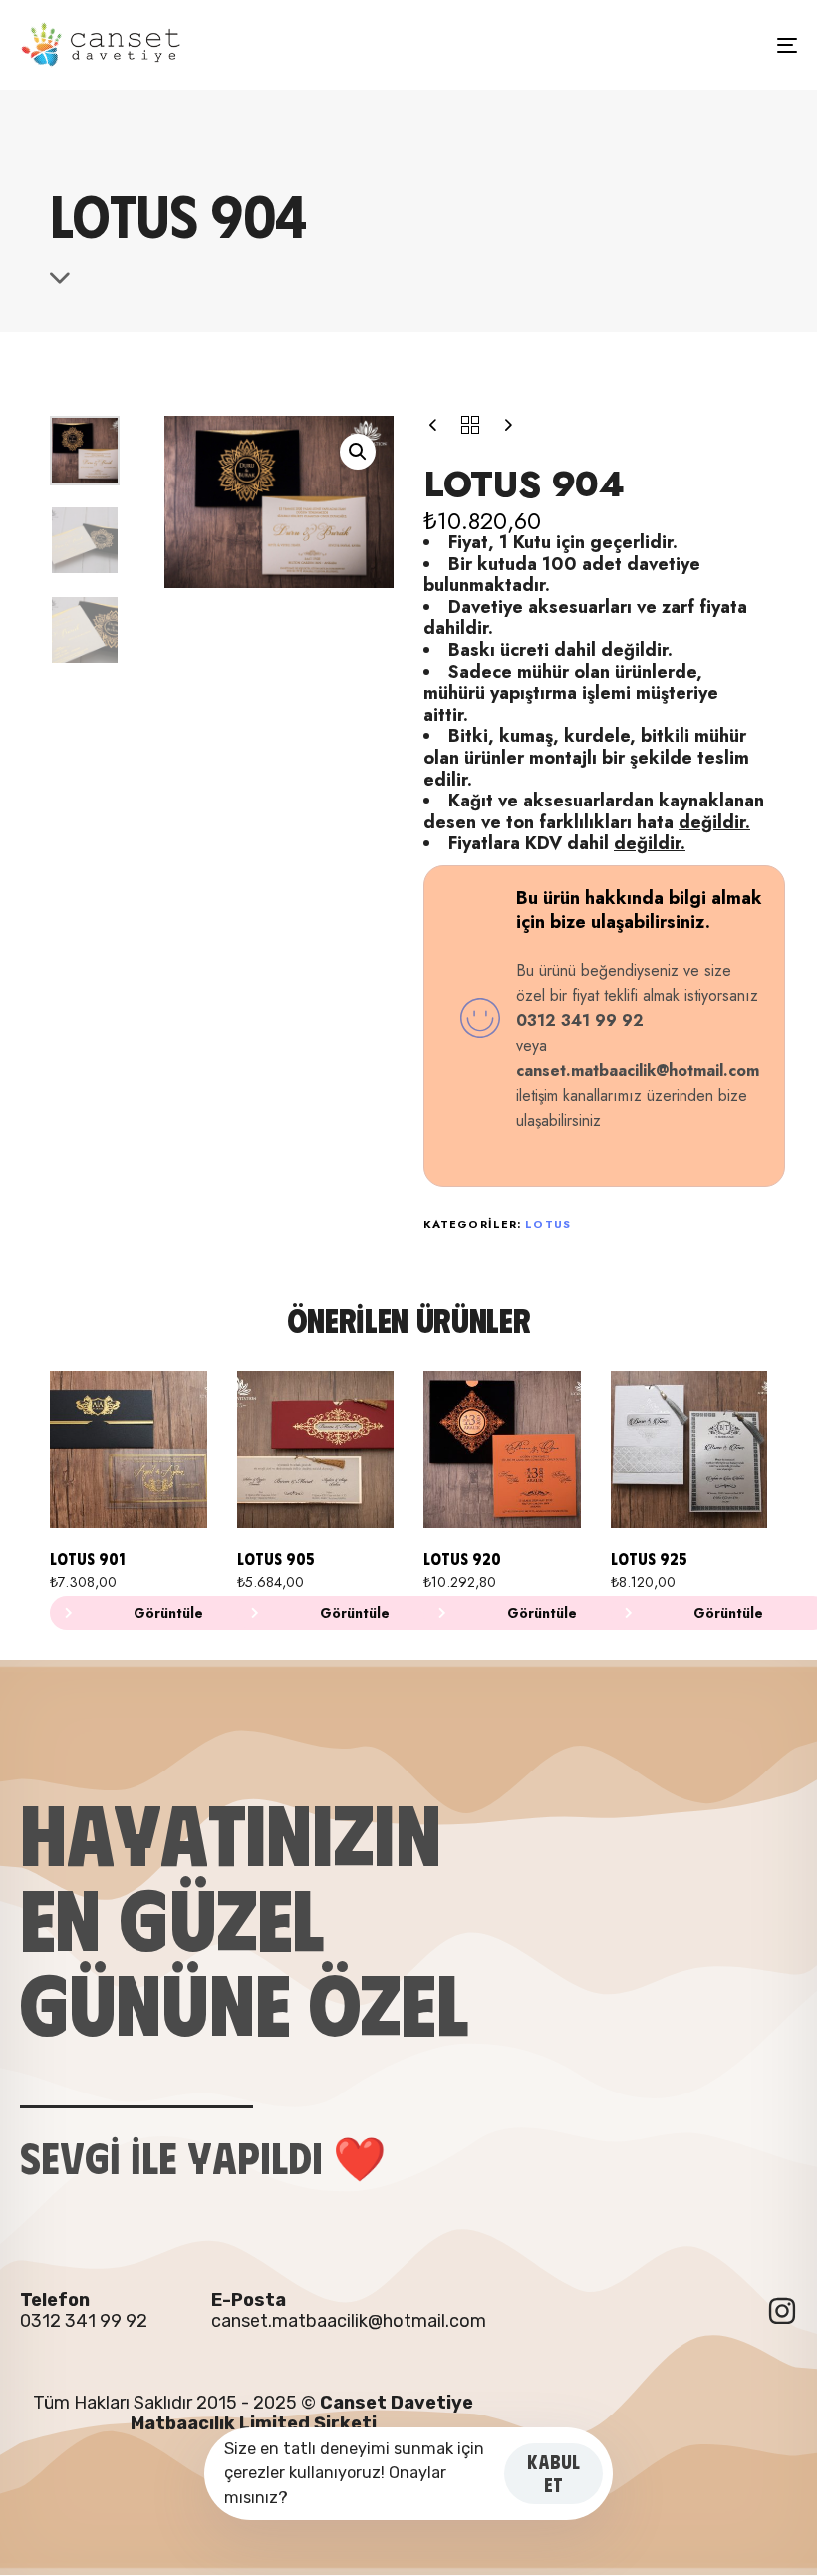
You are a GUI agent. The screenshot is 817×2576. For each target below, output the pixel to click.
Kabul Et (553, 2473)
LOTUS (548, 1224)
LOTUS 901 (87, 1559)
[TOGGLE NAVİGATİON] (668, 45)
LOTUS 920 (462, 1559)
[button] (358, 452)
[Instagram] (782, 2311)
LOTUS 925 (649, 1559)
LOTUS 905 (276, 1559)
